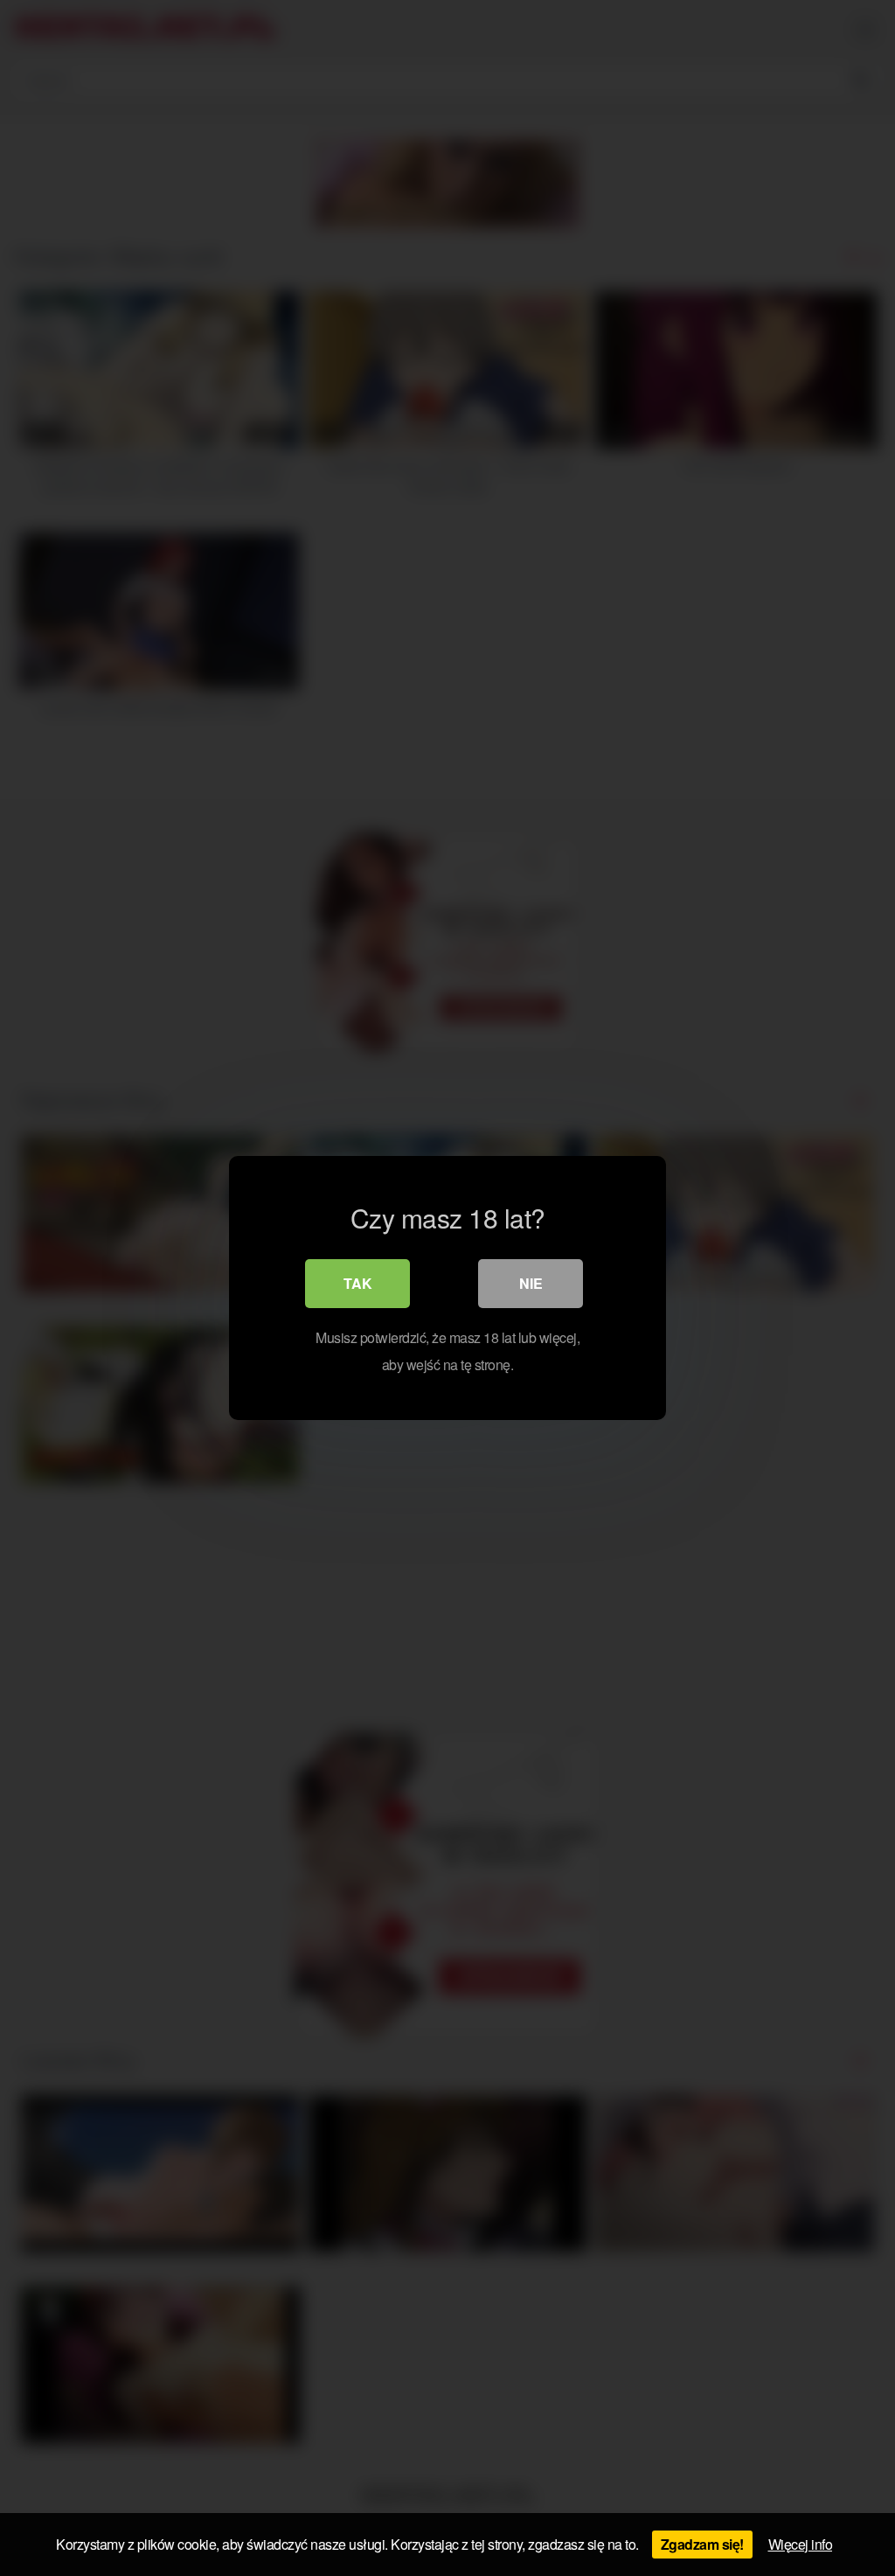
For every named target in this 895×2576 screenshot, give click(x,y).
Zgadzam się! (702, 2544)
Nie (531, 1283)
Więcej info (801, 2544)
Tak (358, 1283)
